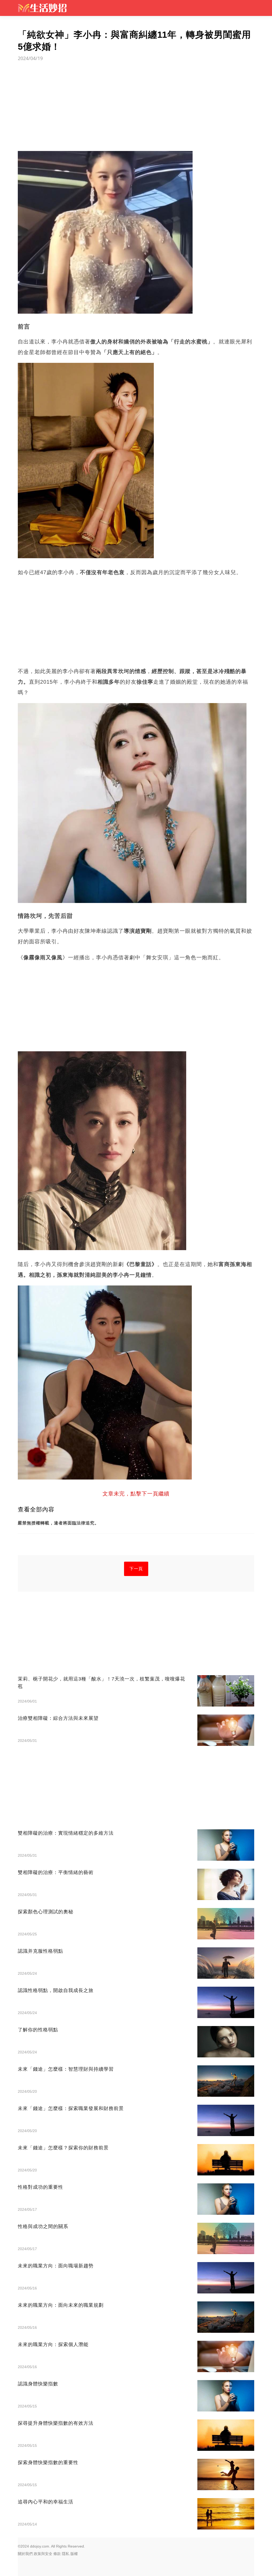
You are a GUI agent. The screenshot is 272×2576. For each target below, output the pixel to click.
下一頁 (136, 1569)
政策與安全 (43, 2554)
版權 (74, 2554)
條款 (57, 2554)
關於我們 (25, 2554)
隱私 (66, 2554)
